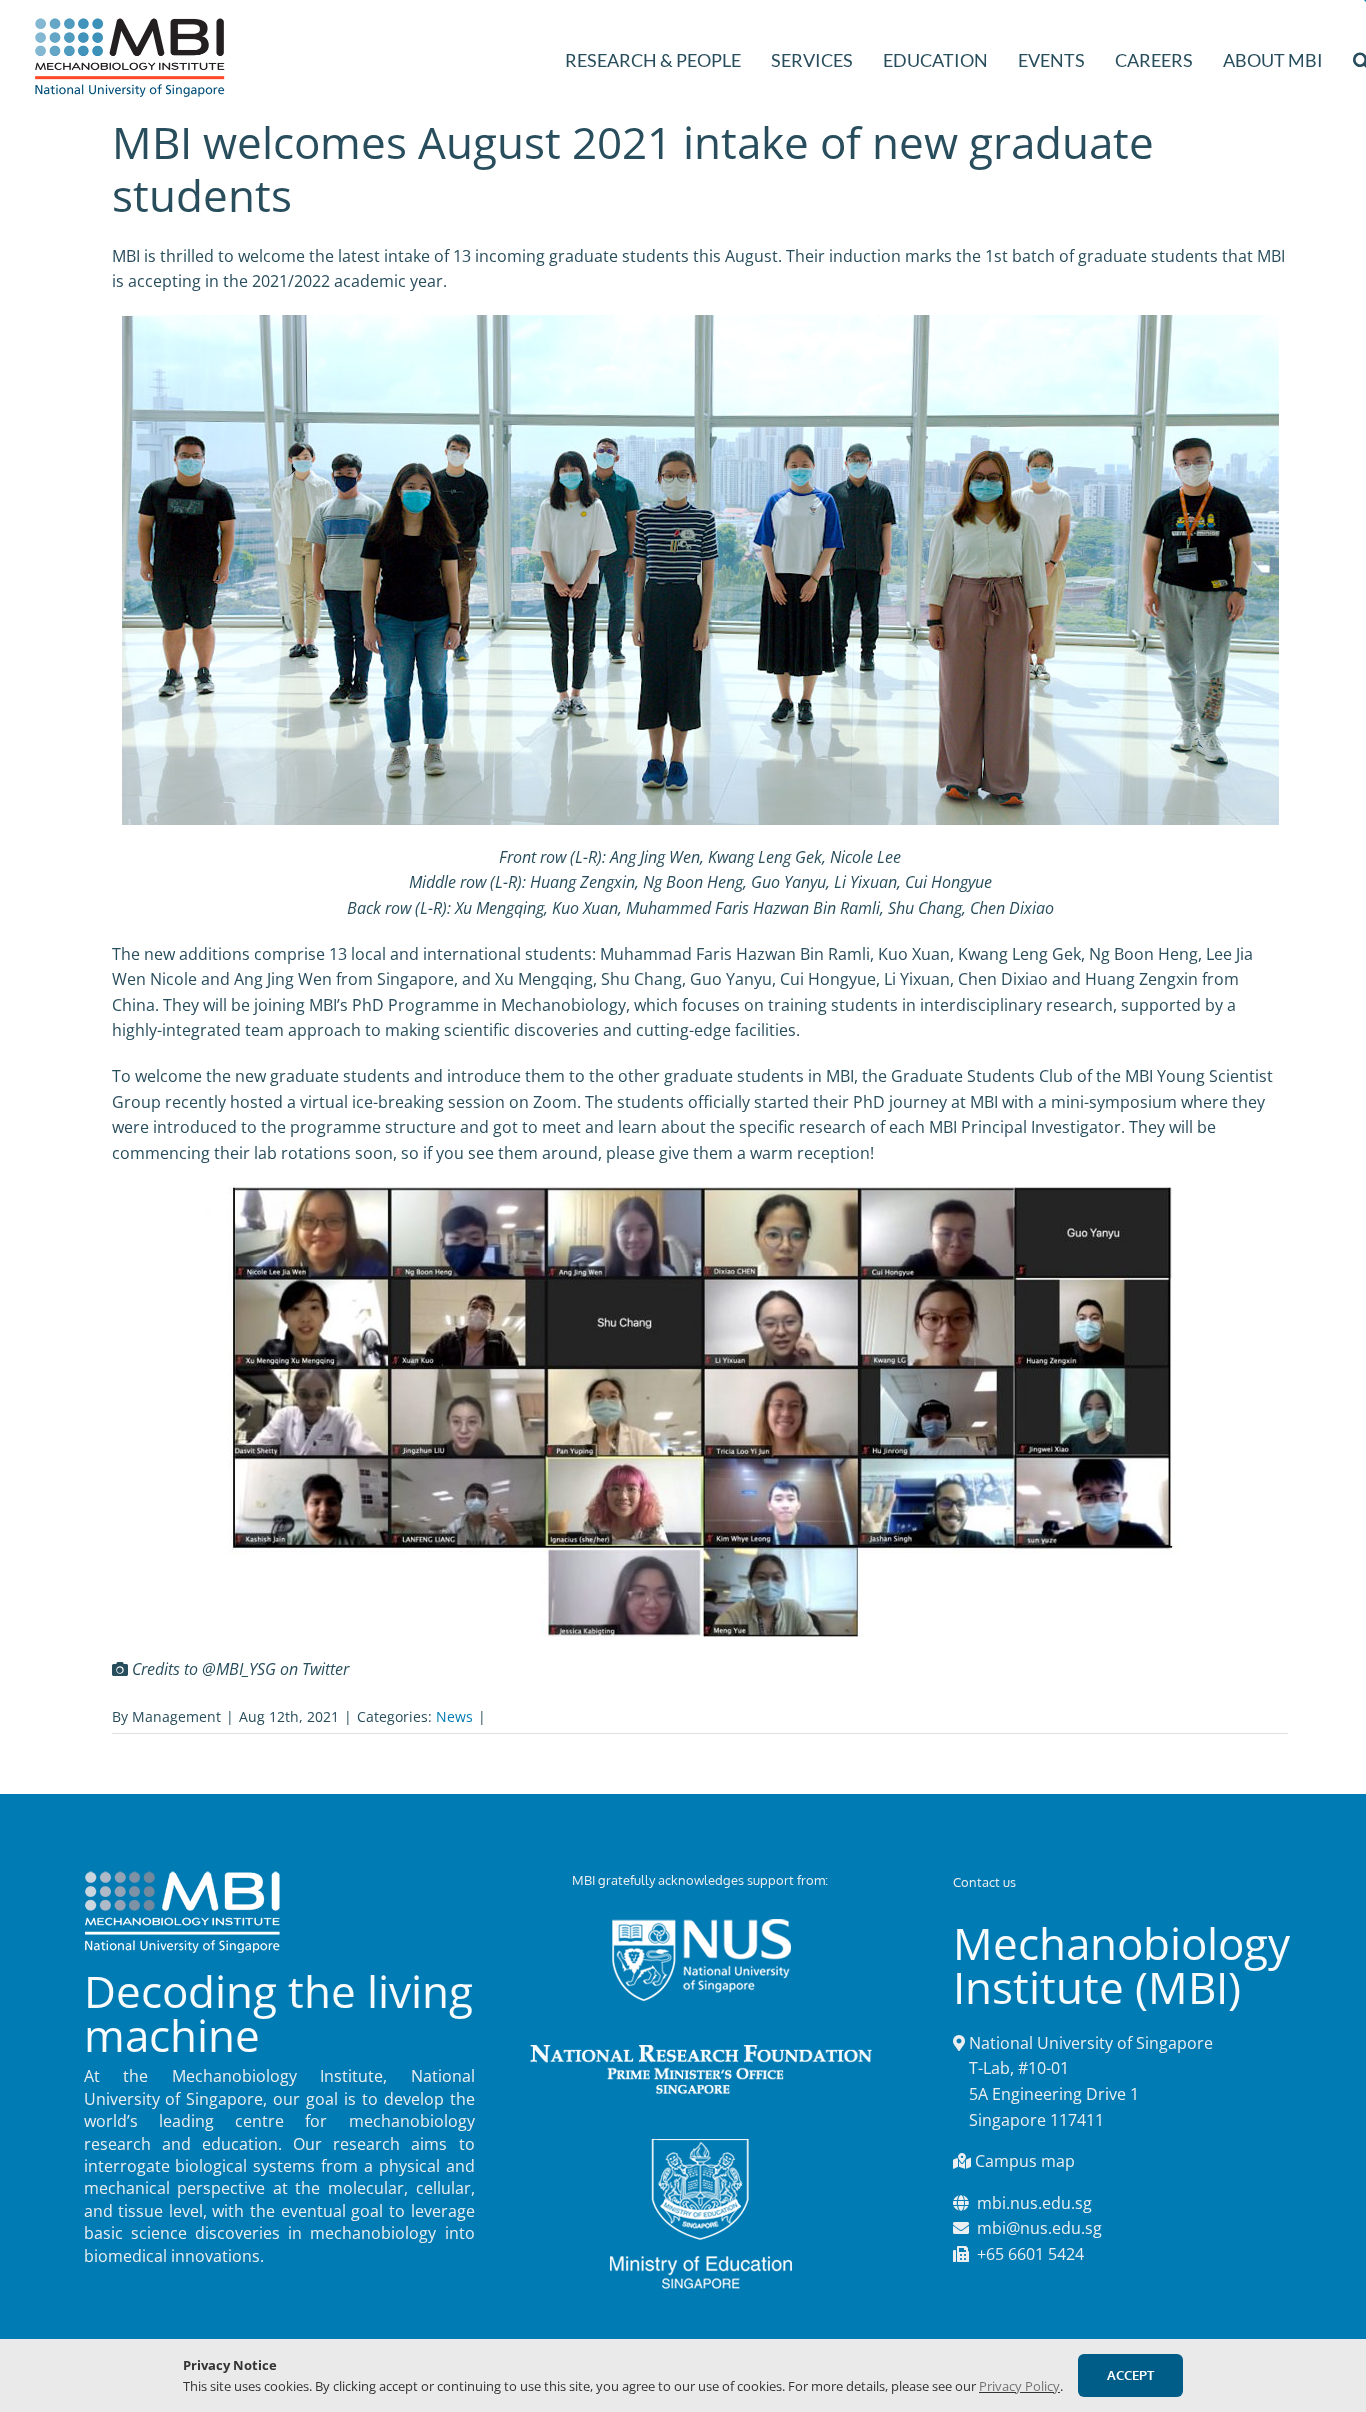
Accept (1130, 2375)
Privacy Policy (1019, 2386)
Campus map (1025, 2161)
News (454, 1716)
